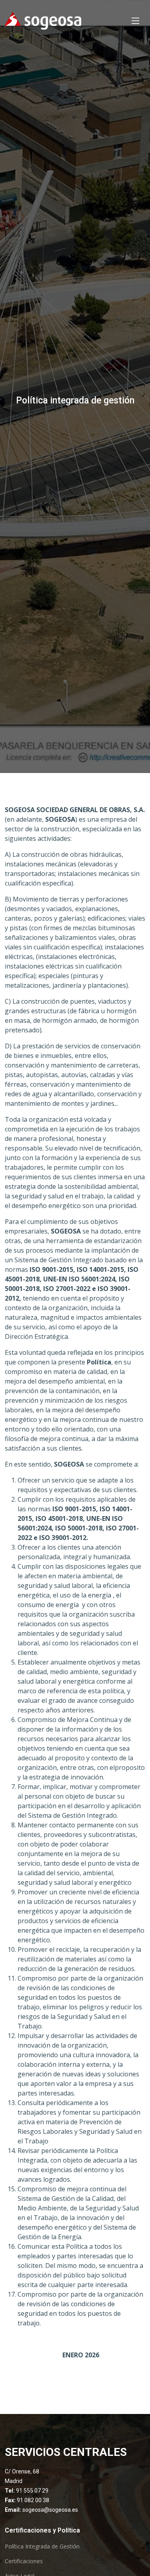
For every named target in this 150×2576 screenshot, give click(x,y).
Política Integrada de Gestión (42, 2546)
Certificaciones (24, 2561)
